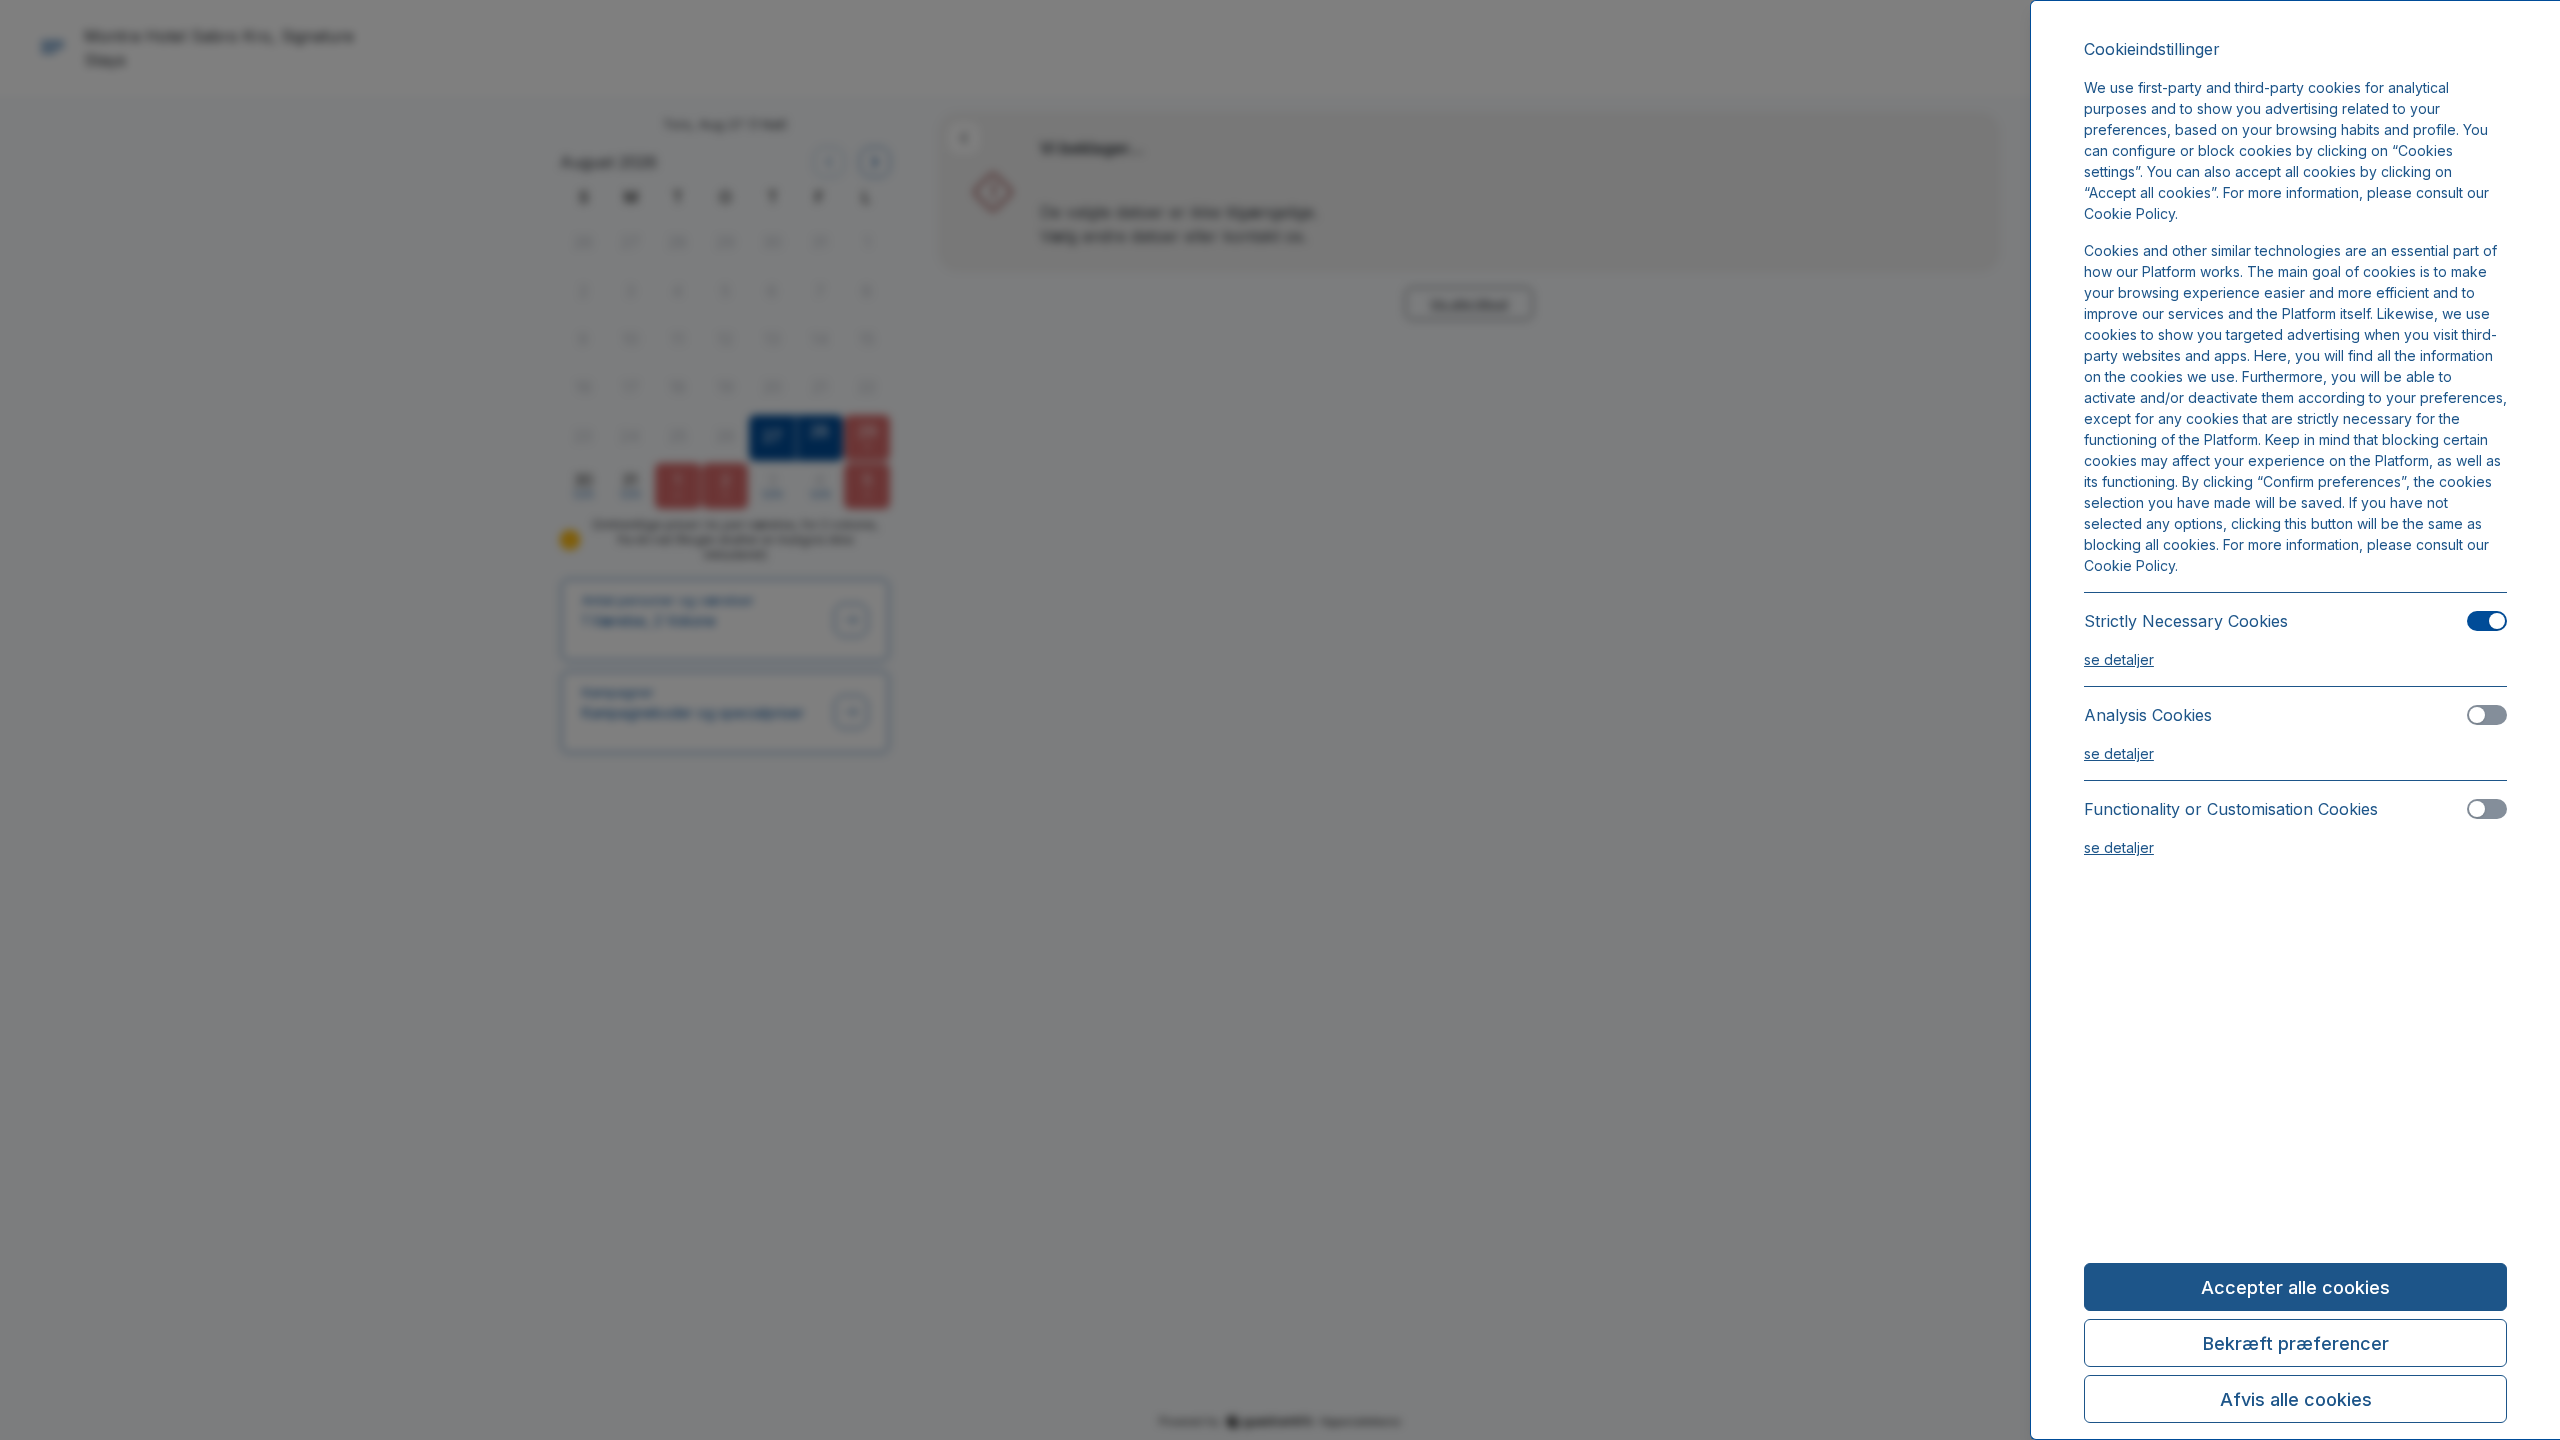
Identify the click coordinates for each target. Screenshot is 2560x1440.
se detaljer (2119, 659)
